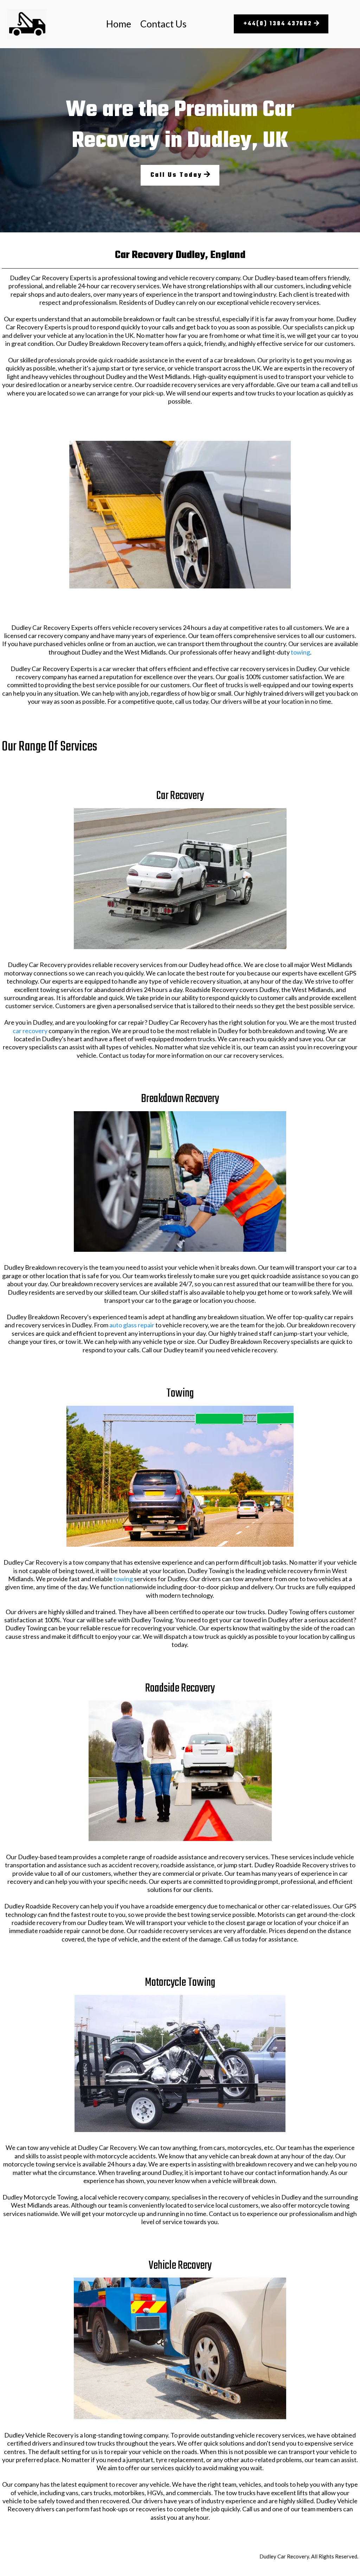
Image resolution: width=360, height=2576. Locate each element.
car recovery (30, 1031)
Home (119, 24)
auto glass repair (132, 1325)
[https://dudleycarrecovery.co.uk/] (27, 24)
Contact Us (163, 24)
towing (300, 652)
